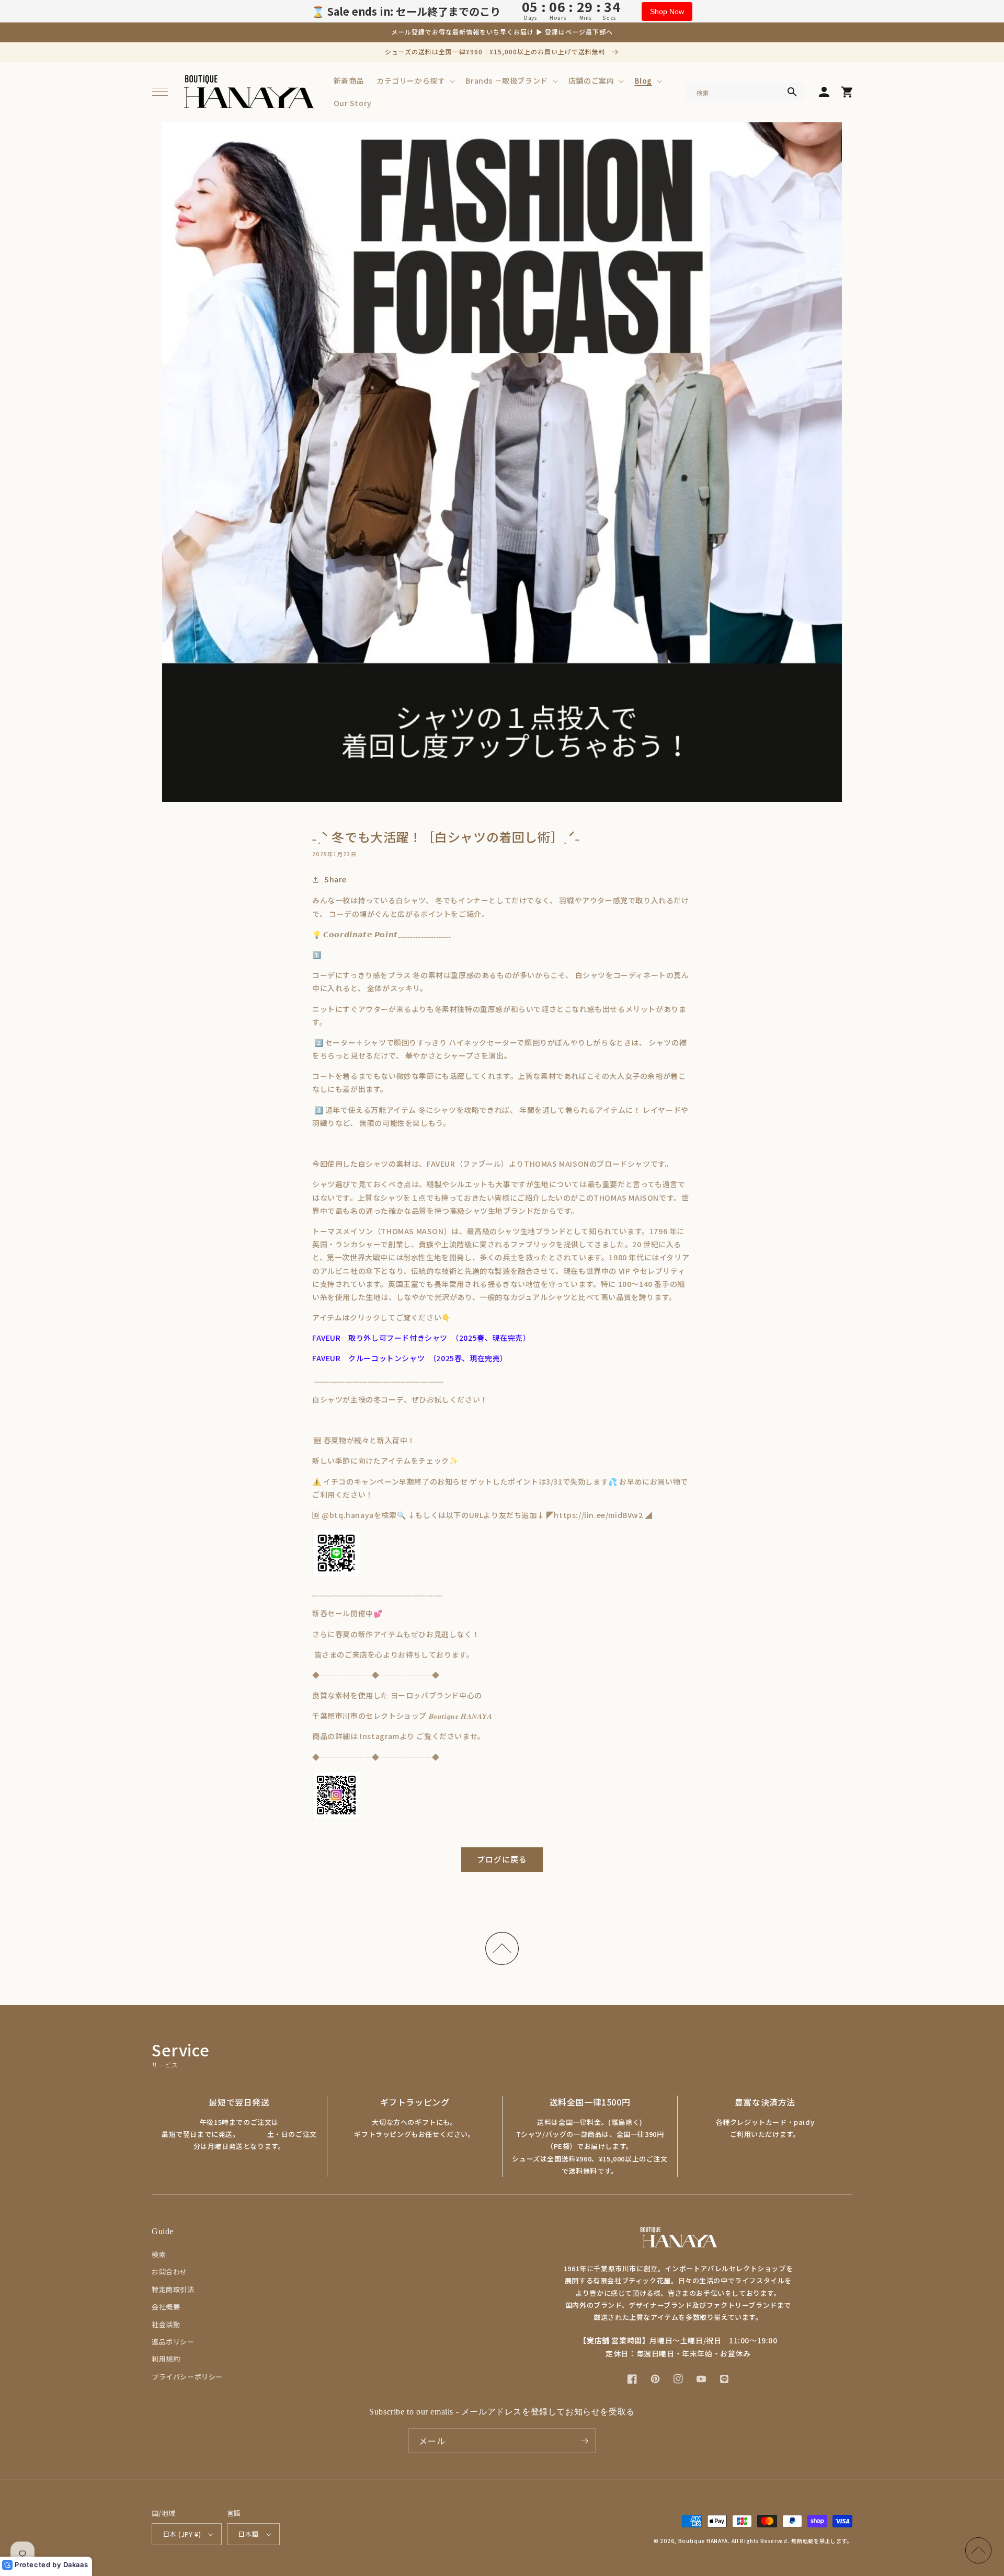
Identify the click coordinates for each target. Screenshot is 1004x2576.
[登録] (584, 2441)
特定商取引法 (173, 2289)
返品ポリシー (173, 2342)
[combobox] (745, 92)
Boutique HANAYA (703, 2541)
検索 (159, 2254)
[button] (160, 92)
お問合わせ (169, 2272)
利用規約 (166, 2359)
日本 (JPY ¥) (182, 2534)
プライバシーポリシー (187, 2377)
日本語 (248, 2534)
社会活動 (166, 2324)
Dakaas (76, 2564)
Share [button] (335, 879)
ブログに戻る (502, 1859)
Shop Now (667, 11)
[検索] (792, 92)
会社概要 (166, 2307)
